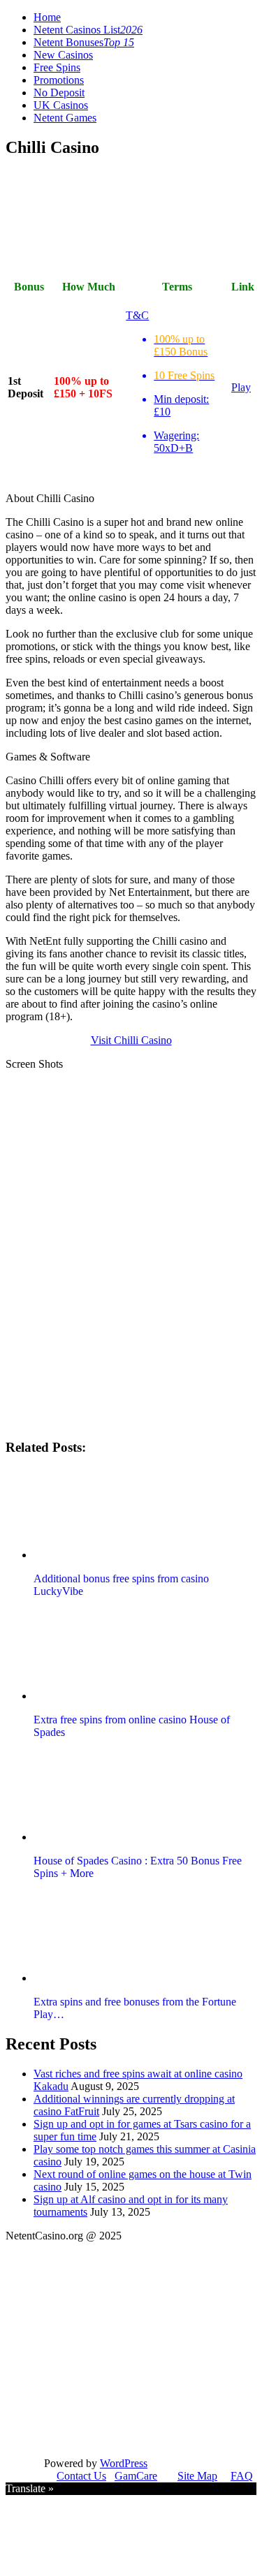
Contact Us (81, 2476)
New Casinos (63, 55)
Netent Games (65, 118)
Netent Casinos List (88, 30)
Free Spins (57, 67)
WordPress (124, 2463)
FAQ (242, 2476)
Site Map (197, 2476)
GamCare (136, 2476)
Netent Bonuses (84, 42)
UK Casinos (61, 105)
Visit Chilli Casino (131, 1040)
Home (47, 17)
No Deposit (59, 93)
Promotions (59, 80)
